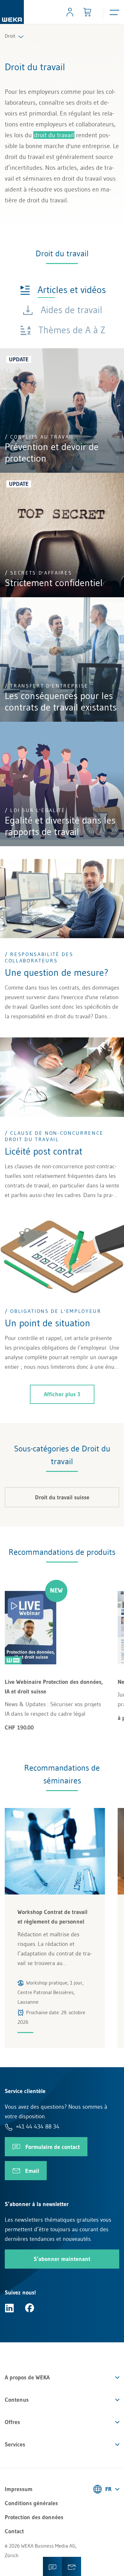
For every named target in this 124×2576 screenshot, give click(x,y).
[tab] (63, 289)
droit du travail (54, 135)
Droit (10, 36)
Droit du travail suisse (62, 1497)
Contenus (17, 2400)
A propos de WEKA (27, 2377)
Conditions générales (31, 2503)
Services (15, 2444)
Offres (12, 2422)
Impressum (19, 2489)
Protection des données (34, 2517)
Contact (14, 2531)
